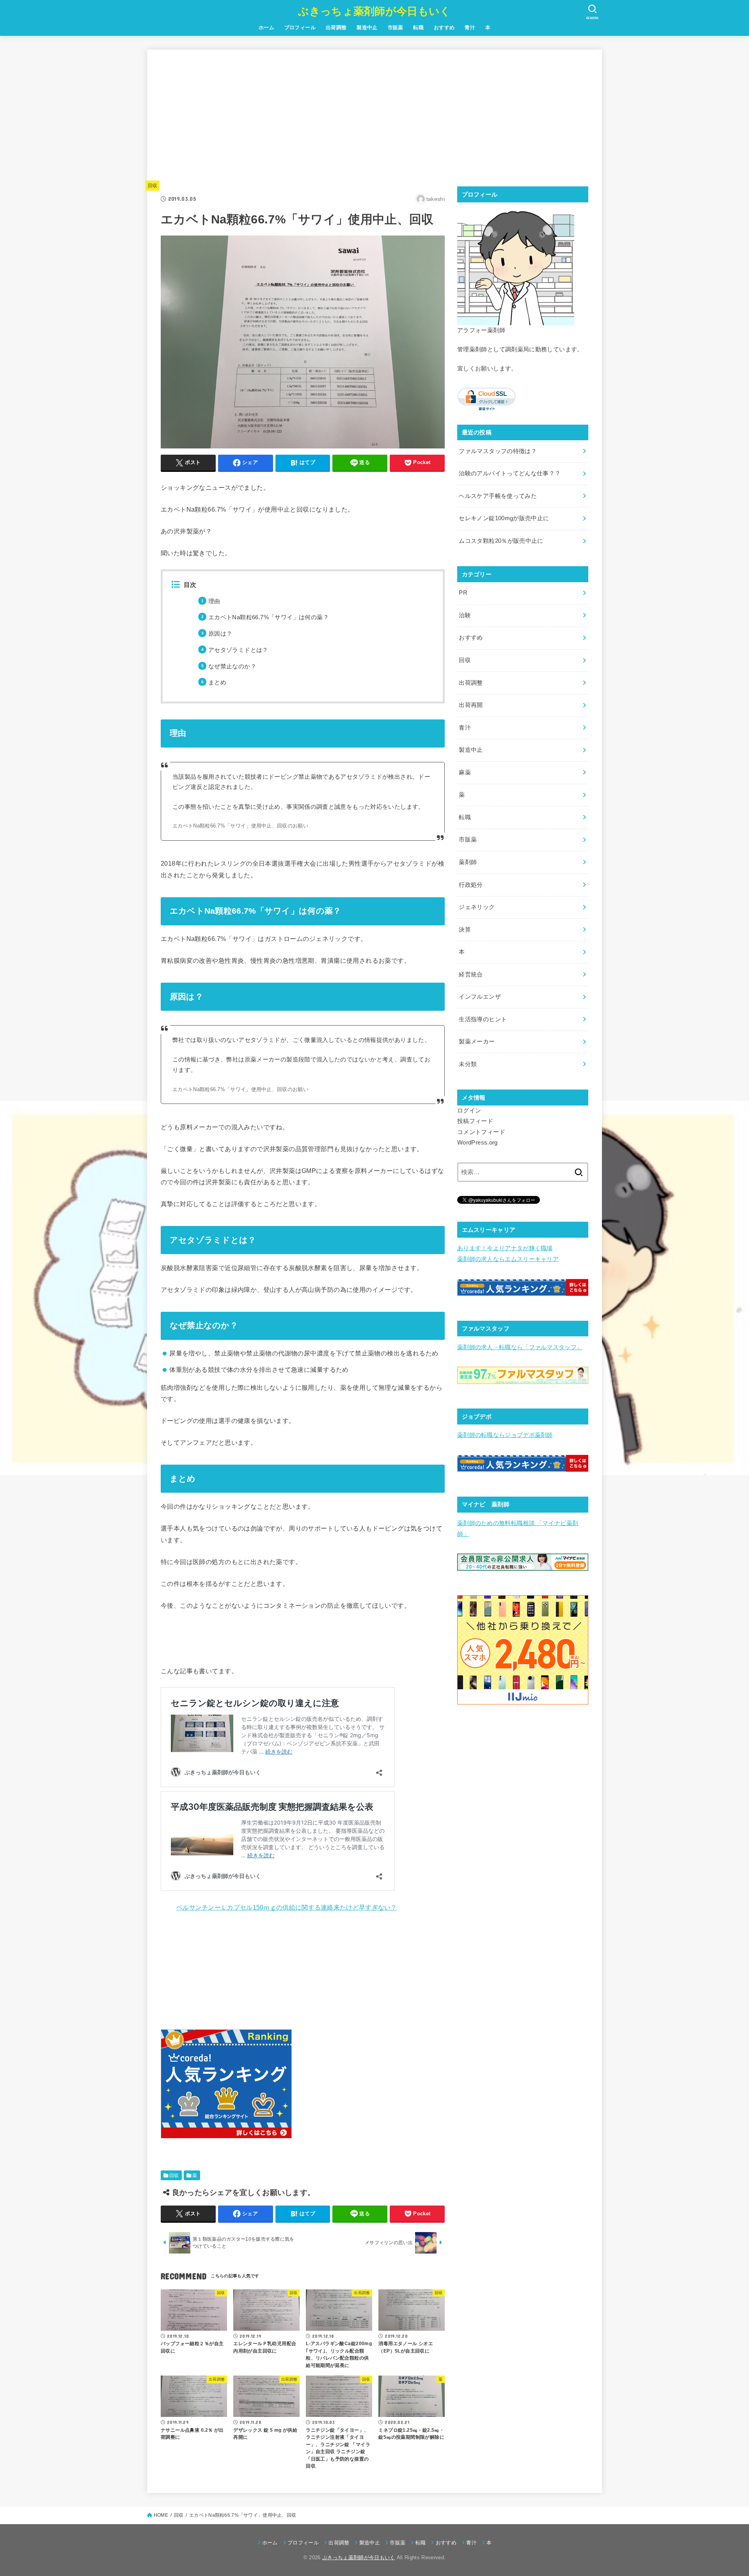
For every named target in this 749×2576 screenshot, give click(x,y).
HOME (161, 2515)
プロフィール (300, 27)
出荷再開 (471, 705)
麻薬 (465, 772)
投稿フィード (475, 1121)
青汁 (470, 27)
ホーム (266, 27)
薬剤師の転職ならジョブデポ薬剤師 (505, 1435)
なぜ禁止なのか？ (232, 666)
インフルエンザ (480, 997)
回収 (153, 186)
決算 (465, 930)
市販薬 (396, 27)
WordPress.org (477, 1143)
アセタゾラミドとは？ (238, 650)
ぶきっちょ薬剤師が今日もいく (374, 11)
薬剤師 (468, 862)
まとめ (217, 682)
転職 (418, 27)
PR (463, 593)
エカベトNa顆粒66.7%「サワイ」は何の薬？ (269, 617)
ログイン (469, 1111)
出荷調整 (336, 27)
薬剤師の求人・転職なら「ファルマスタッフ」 (520, 1347)
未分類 (468, 1064)
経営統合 (471, 974)
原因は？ (220, 634)
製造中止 (367, 27)
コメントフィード (481, 1132)
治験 (465, 615)
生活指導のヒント (483, 1019)
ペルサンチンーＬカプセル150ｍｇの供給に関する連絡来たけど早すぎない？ (287, 1907)
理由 (214, 601)
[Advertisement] (303, 118)
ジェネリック (477, 907)
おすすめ (444, 27)
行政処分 (471, 885)
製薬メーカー (477, 1042)
